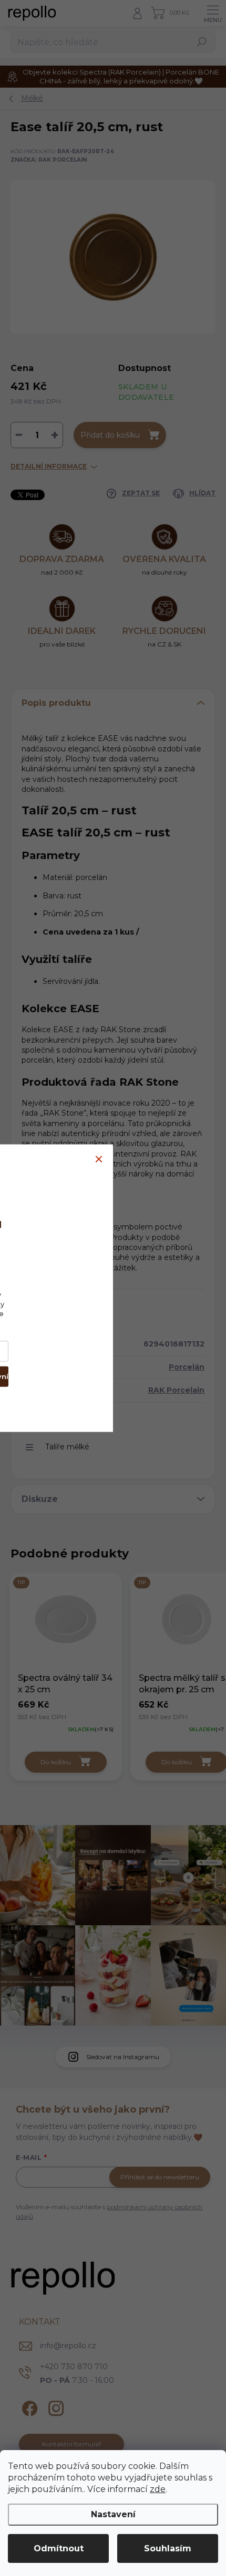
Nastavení (113, 2514)
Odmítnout (59, 2548)
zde (158, 2489)
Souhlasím (168, 2548)
